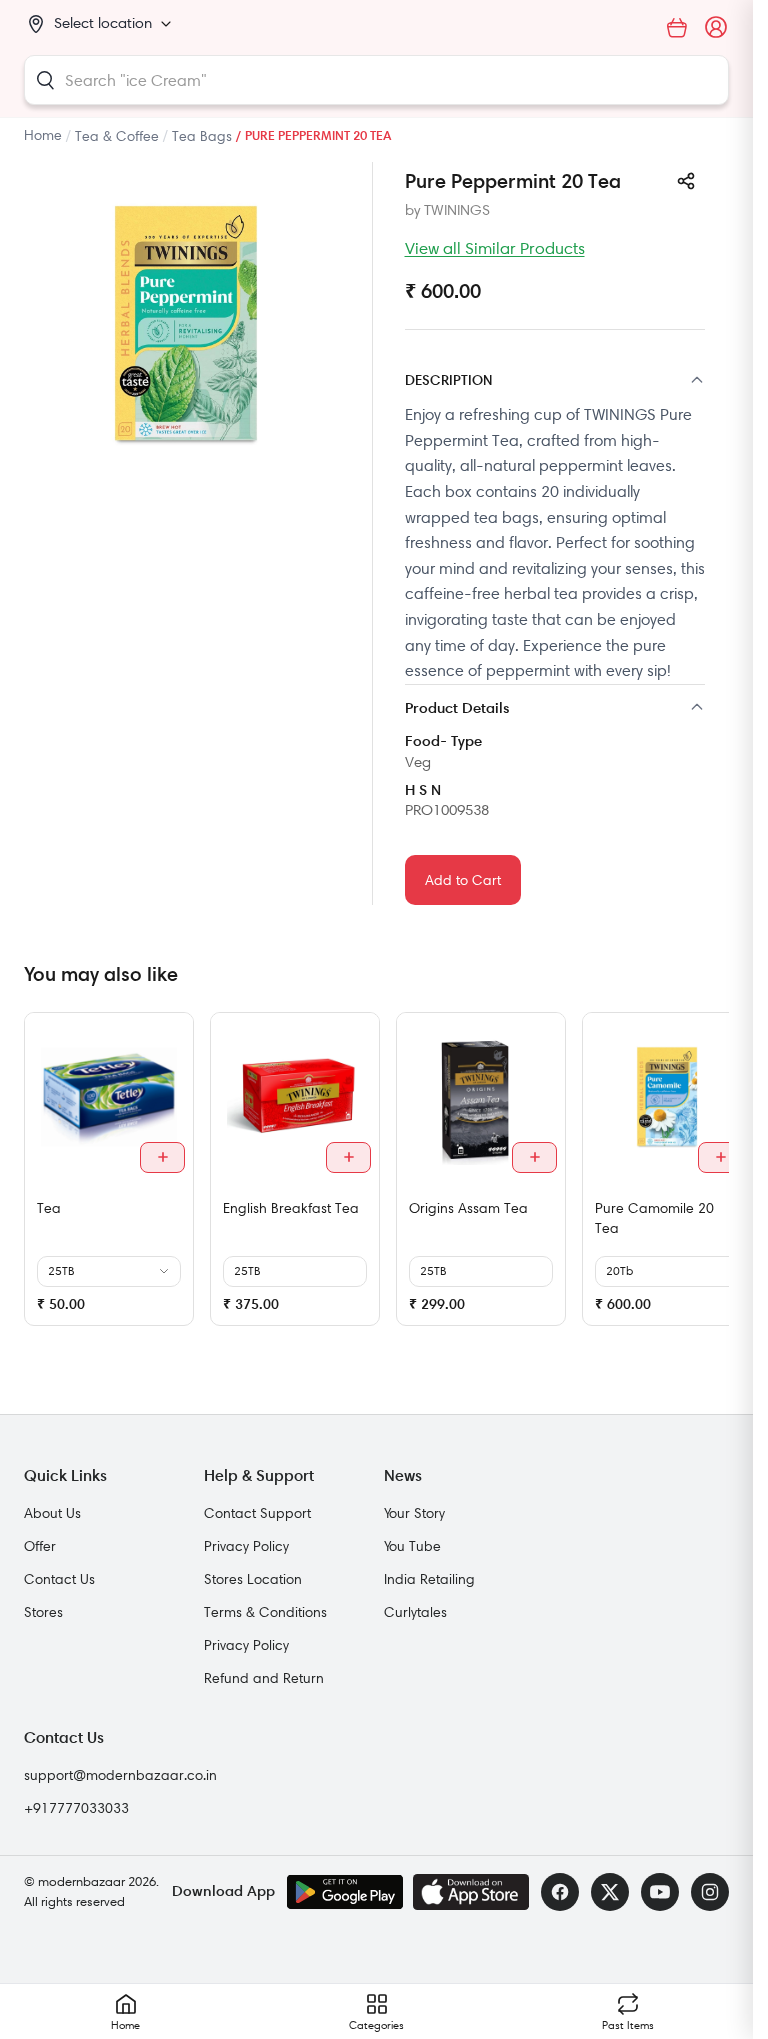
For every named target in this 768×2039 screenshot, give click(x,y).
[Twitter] (610, 1892)
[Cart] (677, 28)
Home (43, 135)
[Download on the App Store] (471, 1892)
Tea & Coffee (117, 136)
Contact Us (59, 1579)
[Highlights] (555, 709)
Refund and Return (264, 1678)
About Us (52, 1513)
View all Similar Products (495, 248)
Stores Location (253, 1579)
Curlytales (415, 1612)
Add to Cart (463, 880)
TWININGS (457, 210)
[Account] (717, 28)
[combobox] (376, 80)
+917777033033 (76, 1808)
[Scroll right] (711, 1177)
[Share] (686, 181)
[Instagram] (710, 1892)
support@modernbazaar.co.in (120, 1775)
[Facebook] (560, 1892)
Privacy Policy (246, 1546)
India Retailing (429, 1579)
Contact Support (257, 1513)
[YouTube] (660, 1892)
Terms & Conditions (265, 1612)
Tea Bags (202, 136)
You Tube (412, 1546)
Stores (43, 1612)
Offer (40, 1546)
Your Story (414, 1513)
